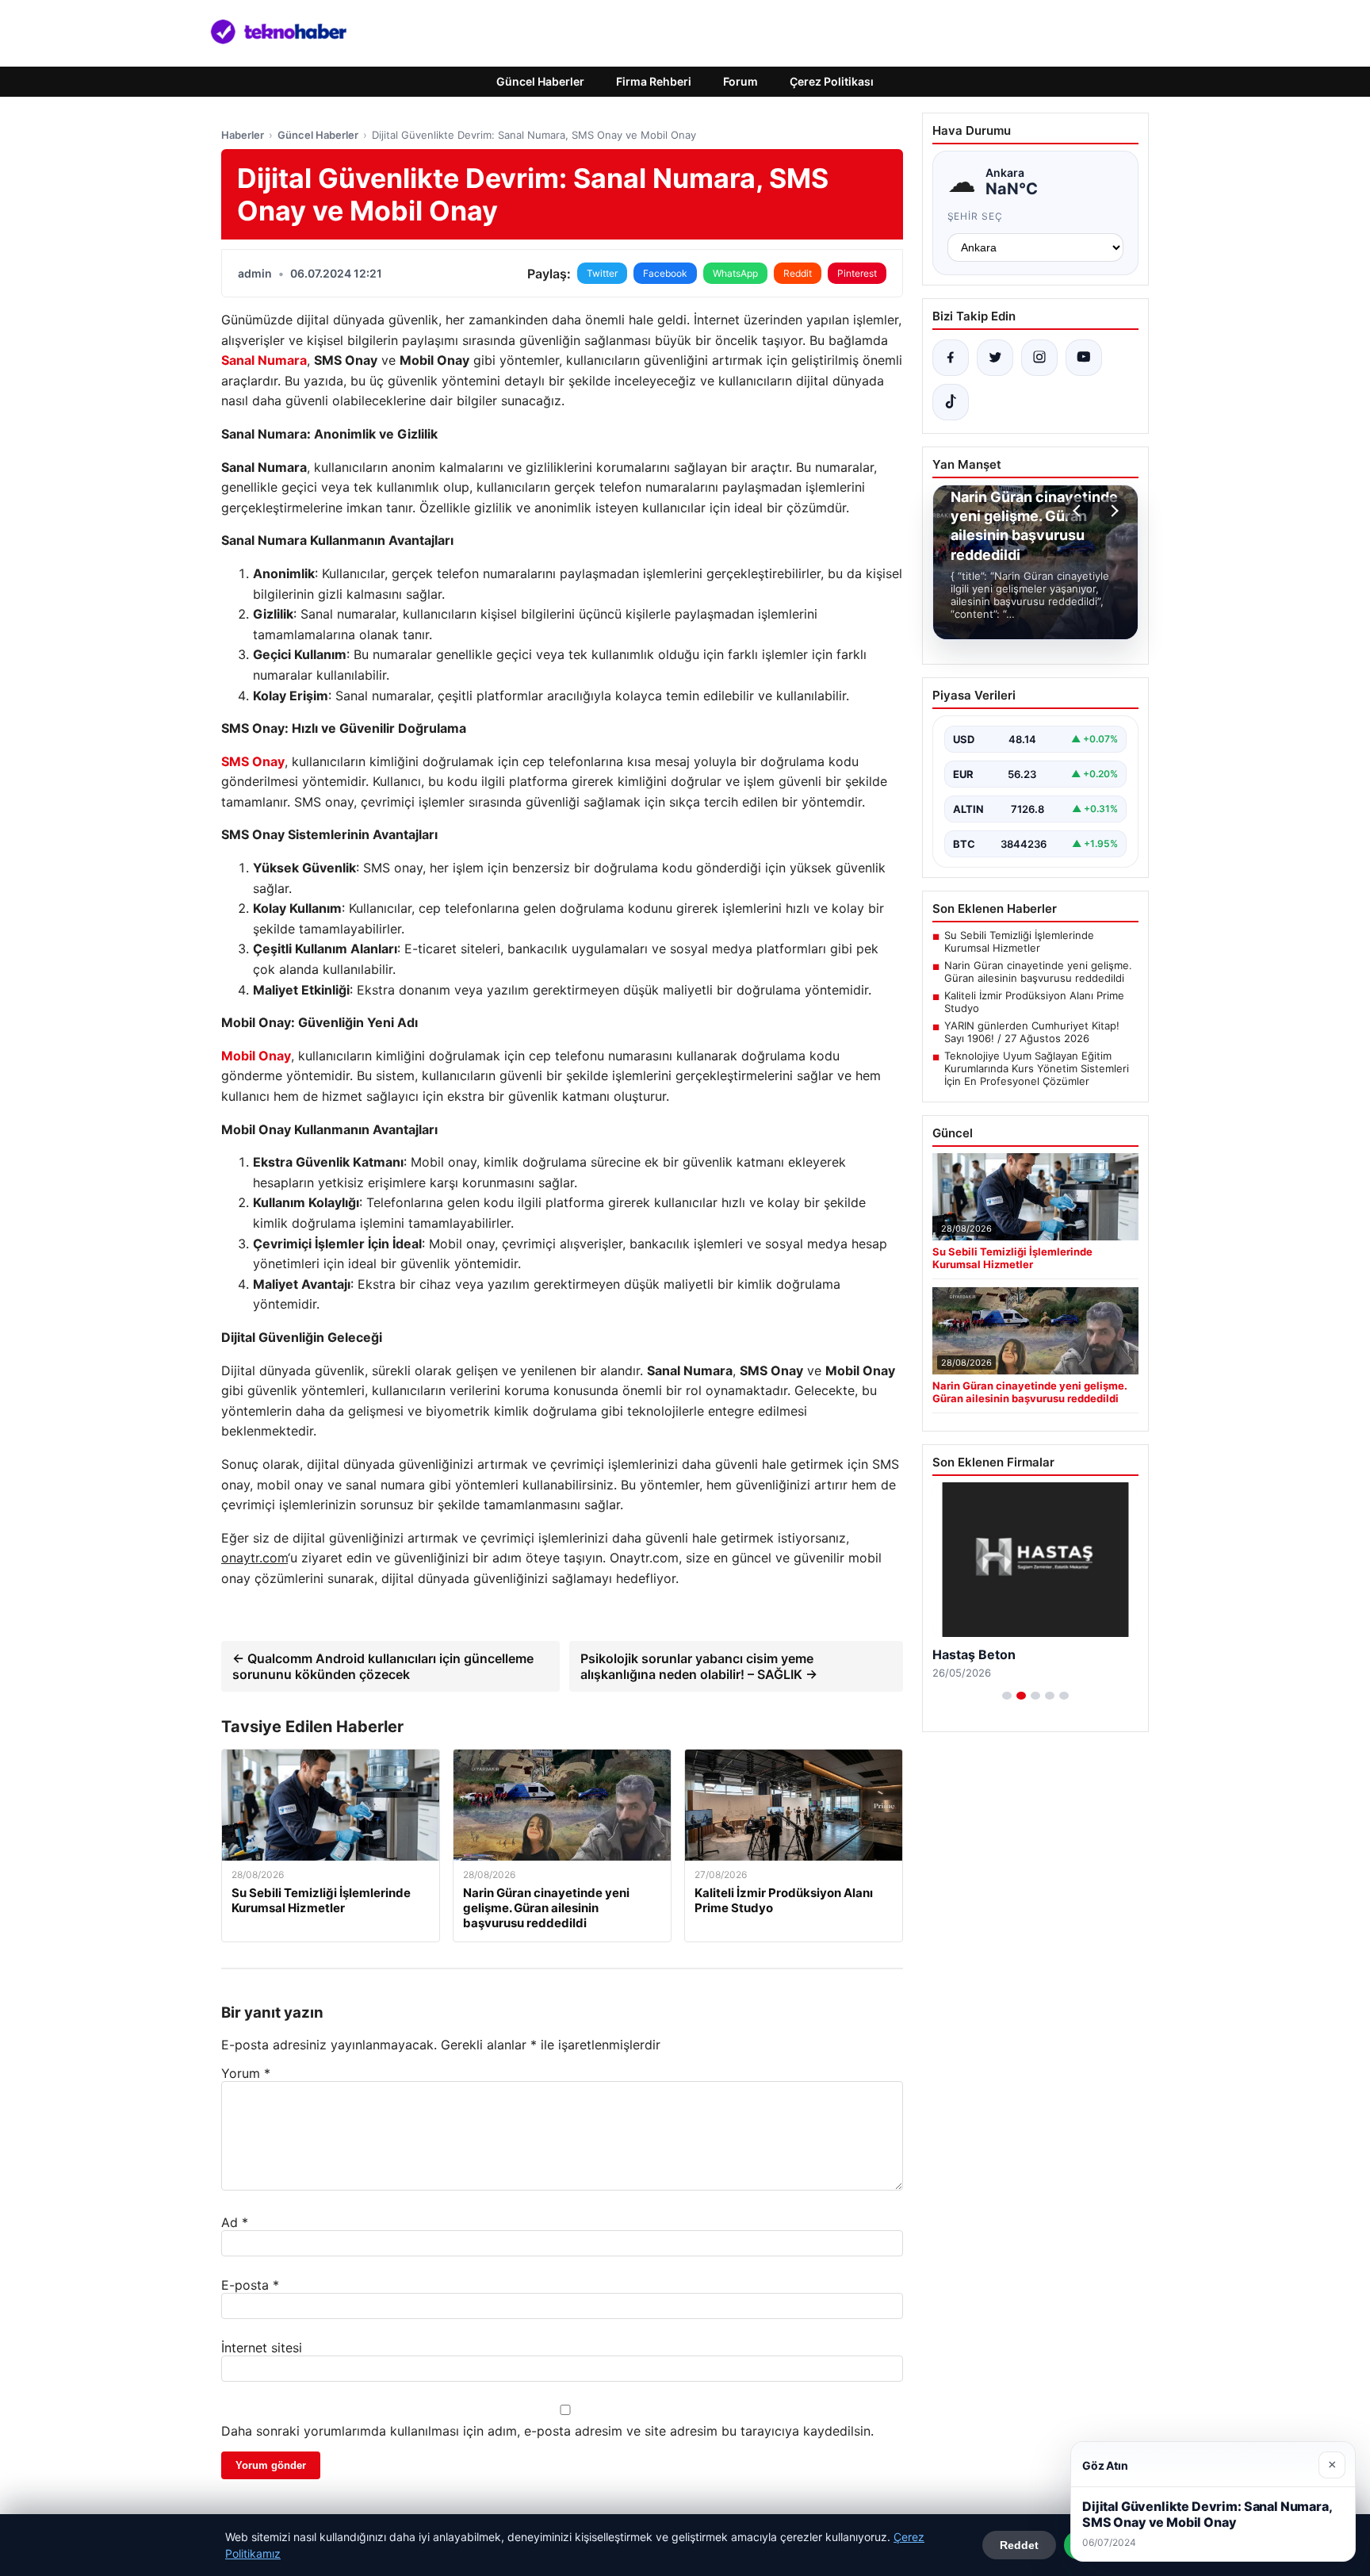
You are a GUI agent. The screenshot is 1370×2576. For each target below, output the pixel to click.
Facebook (665, 273)
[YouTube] (1084, 358)
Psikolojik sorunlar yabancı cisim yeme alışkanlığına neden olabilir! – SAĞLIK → (699, 1666)
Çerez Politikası (832, 81)
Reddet (1019, 2545)
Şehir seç (976, 216)
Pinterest (857, 273)
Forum (740, 81)
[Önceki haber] (1079, 511)
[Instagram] (1039, 358)
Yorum (246, 2073)
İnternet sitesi (262, 2348)
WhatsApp (735, 273)
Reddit (798, 273)
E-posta (250, 2285)
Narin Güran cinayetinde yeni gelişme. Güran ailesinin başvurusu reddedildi (1038, 972)
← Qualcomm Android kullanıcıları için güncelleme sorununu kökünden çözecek (383, 1666)
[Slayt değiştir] (1007, 1696)
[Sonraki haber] (1112, 511)
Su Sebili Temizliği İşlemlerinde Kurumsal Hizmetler (1019, 941)
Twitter (602, 273)
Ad (235, 2222)
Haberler (243, 135)
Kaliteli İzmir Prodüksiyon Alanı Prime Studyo (1034, 1002)
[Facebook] (951, 358)
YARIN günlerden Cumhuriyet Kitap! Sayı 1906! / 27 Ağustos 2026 (1032, 1032)
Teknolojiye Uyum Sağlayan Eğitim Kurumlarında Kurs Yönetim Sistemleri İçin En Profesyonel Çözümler (1037, 1068)
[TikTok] (951, 402)
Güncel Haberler (540, 81)
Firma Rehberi (654, 81)
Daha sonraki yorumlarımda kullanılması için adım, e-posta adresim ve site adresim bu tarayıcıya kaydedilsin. (547, 2431)
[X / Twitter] (995, 358)
